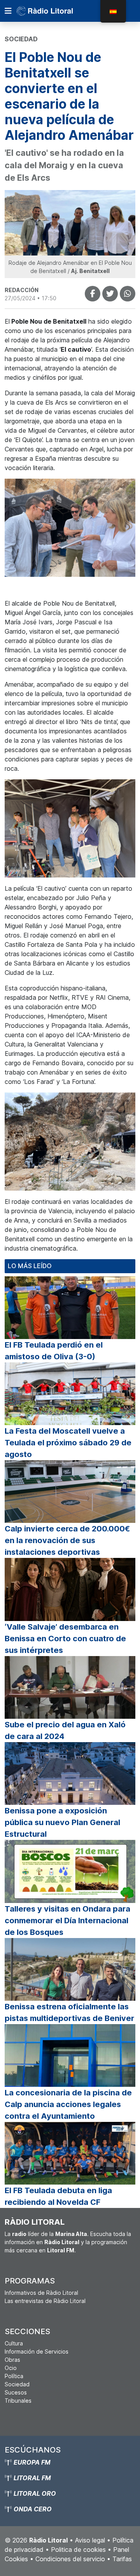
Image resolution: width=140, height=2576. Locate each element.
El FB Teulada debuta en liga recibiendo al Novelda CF (58, 2196)
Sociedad (17, 2384)
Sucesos (16, 2392)
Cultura (14, 2343)
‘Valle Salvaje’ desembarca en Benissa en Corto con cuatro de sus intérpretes (65, 1639)
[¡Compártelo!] (93, 294)
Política (14, 2376)
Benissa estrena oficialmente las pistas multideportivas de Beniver (69, 2012)
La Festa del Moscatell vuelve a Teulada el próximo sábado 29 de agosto (68, 1443)
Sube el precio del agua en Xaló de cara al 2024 (65, 1730)
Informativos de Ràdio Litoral (41, 2293)
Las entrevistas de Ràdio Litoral (45, 2301)
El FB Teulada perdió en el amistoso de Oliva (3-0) (54, 1351)
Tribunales (18, 2401)
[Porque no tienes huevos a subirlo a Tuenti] (110, 294)
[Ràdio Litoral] (56, 11)
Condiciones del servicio (70, 2559)
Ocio (11, 2368)
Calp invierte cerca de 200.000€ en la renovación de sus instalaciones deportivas (67, 1540)
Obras (12, 2360)
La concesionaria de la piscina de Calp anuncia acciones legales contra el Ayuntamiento (68, 2104)
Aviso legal (90, 2540)
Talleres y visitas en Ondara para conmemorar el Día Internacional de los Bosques (67, 1921)
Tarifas (122, 2559)
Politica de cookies (78, 2550)
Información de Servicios (37, 2351)
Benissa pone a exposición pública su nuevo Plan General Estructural (62, 1822)
